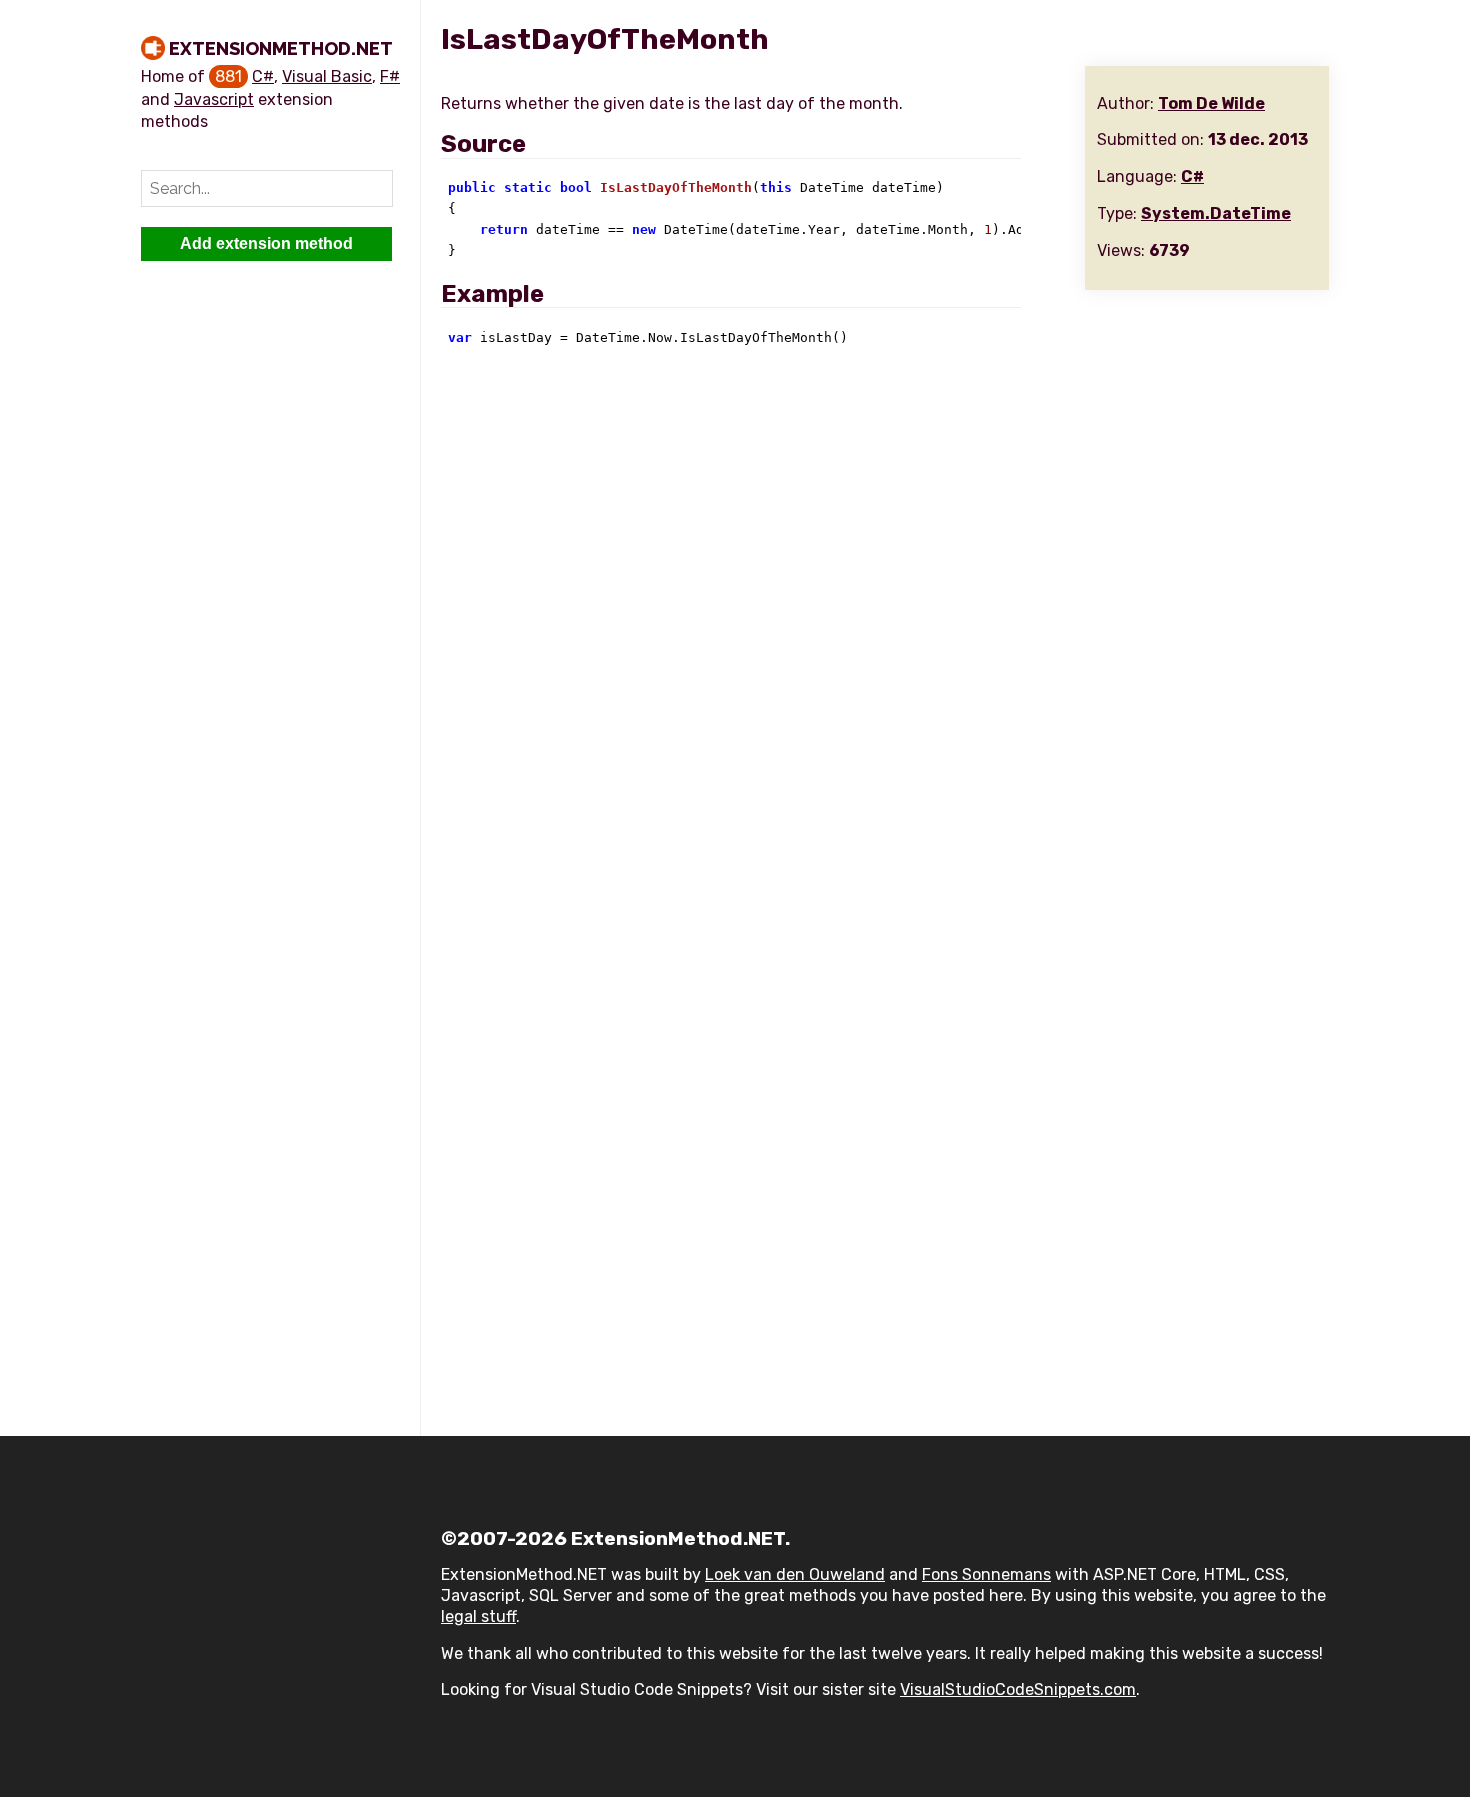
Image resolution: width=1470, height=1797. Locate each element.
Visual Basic (327, 76)
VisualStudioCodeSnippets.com (1018, 1689)
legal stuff (478, 1616)
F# (390, 76)
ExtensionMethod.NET (281, 48)
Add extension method (266, 243)
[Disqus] (885, 634)
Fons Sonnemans (986, 1574)
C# (263, 76)
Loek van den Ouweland (795, 1574)
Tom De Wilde (1211, 103)
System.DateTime (1216, 213)
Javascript (214, 99)
